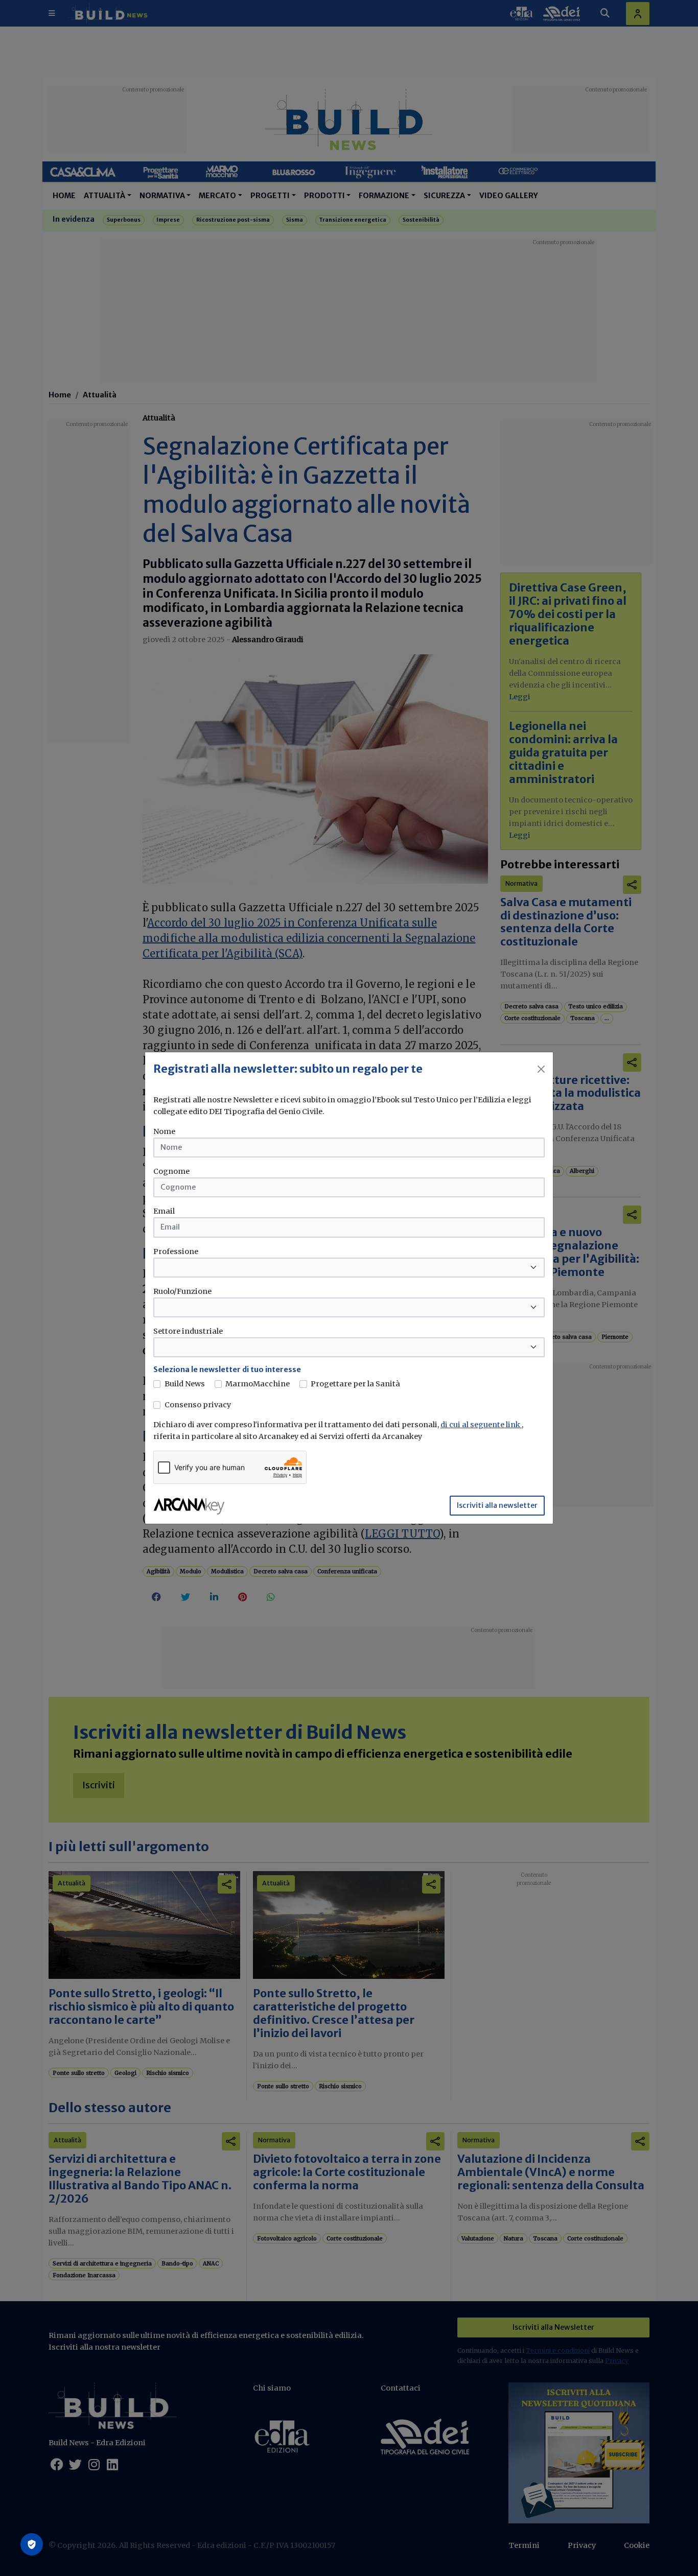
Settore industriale (188, 1331)
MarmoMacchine (258, 1384)
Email (164, 1211)
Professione (176, 1251)
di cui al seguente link (481, 1425)
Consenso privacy (198, 1405)
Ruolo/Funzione (182, 1291)
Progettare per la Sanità (355, 1384)
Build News (185, 1384)
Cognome (171, 1171)
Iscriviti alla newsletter (497, 1505)
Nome (164, 1131)
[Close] (541, 1069)
